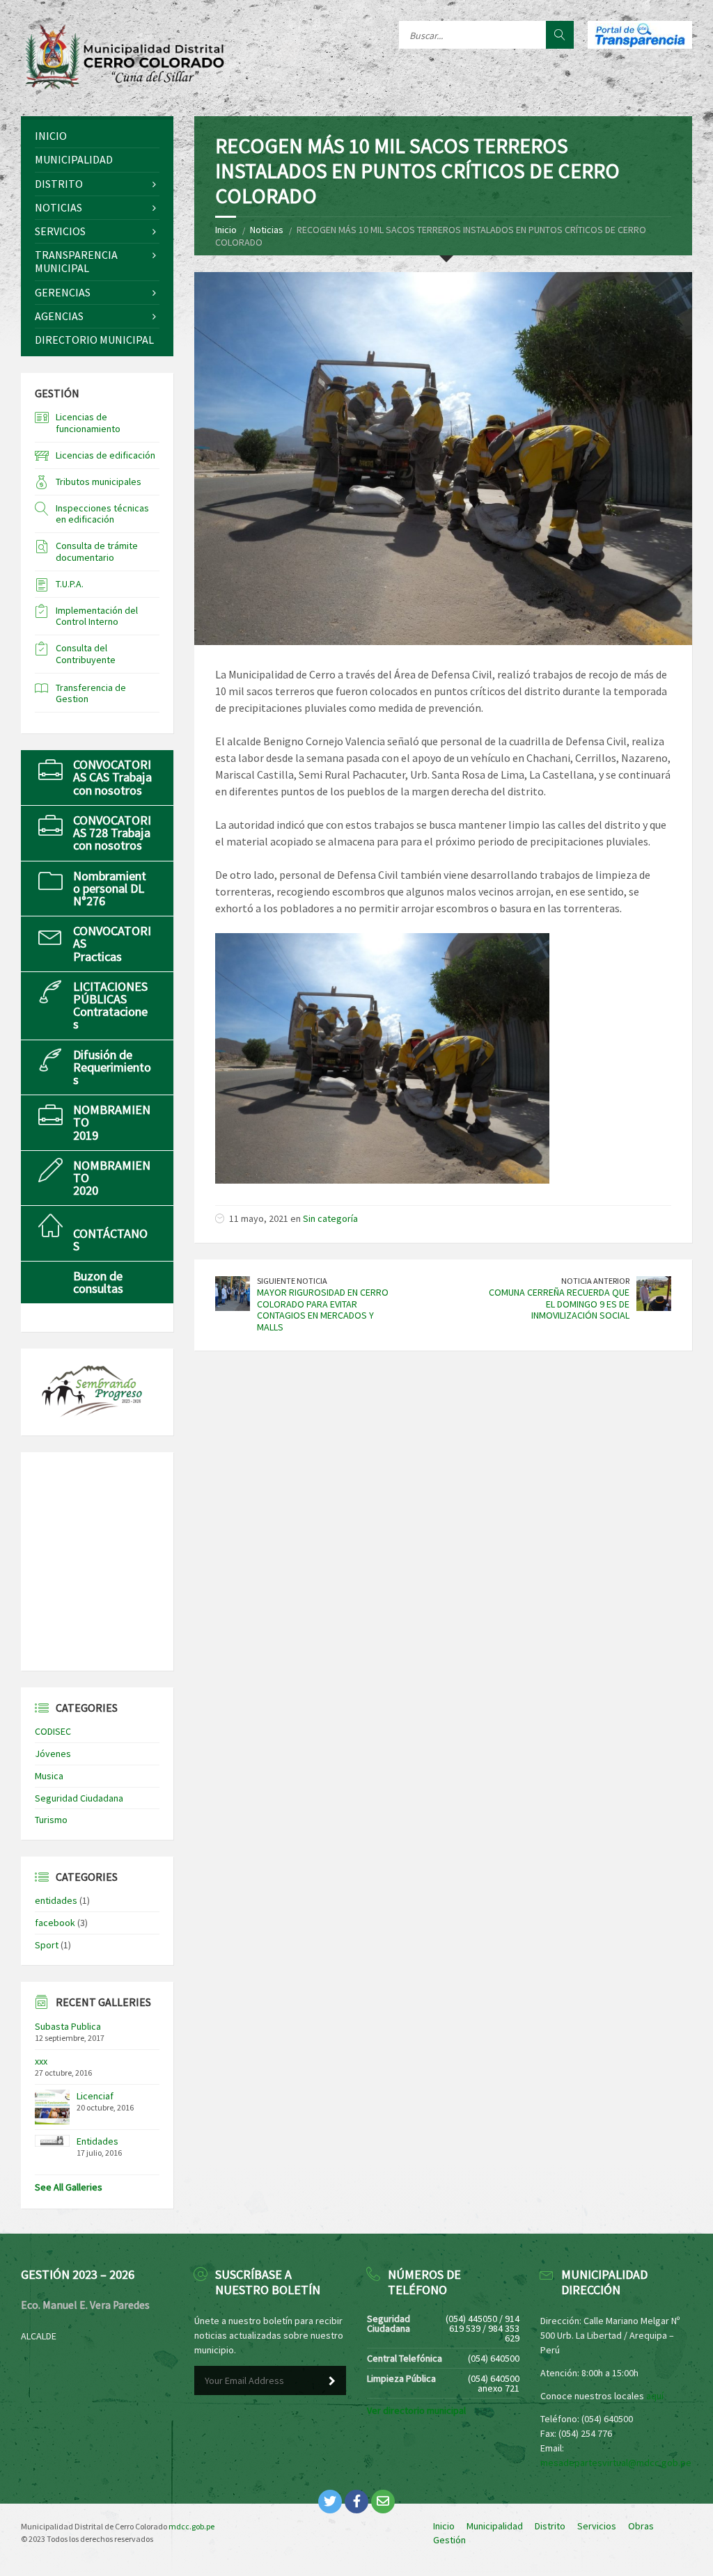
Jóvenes (53, 1754)
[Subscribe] (332, 2381)
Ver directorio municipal (416, 2410)
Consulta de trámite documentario (97, 551)
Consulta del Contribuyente (86, 654)
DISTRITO (59, 184)
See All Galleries (69, 2187)
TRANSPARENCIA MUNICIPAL (76, 261)
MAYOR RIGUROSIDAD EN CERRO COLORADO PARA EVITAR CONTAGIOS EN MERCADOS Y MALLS (323, 1310)
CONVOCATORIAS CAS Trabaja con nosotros (112, 777)
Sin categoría (330, 1218)
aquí (655, 2396)
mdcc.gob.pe (191, 2526)
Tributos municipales (99, 482)
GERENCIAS (63, 292)
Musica (49, 1776)
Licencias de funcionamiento (88, 423)
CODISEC (53, 1731)
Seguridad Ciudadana (79, 1798)
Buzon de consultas (98, 1282)
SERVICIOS (60, 231)
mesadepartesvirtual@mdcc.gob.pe (616, 2463)
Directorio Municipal (94, 340)
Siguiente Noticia (292, 1281)
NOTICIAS (58, 207)
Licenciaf (95, 2096)
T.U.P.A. (70, 584)
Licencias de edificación (105, 455)
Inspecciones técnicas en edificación (102, 514)
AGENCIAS (59, 316)
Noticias (267, 230)
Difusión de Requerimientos (112, 1067)
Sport (47, 1945)
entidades (56, 1900)
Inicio (226, 230)
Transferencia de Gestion (91, 693)
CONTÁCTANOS (110, 1240)
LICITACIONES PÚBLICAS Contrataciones (110, 1005)
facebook (55, 1923)
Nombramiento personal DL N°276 (110, 888)
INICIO (51, 136)
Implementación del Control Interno (97, 616)
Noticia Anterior (595, 1281)
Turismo (51, 1820)
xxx (41, 2061)
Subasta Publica (68, 2026)
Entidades (97, 2141)
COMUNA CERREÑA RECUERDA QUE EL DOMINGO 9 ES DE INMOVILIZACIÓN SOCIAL (559, 1304)
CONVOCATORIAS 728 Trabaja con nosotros (112, 833)
